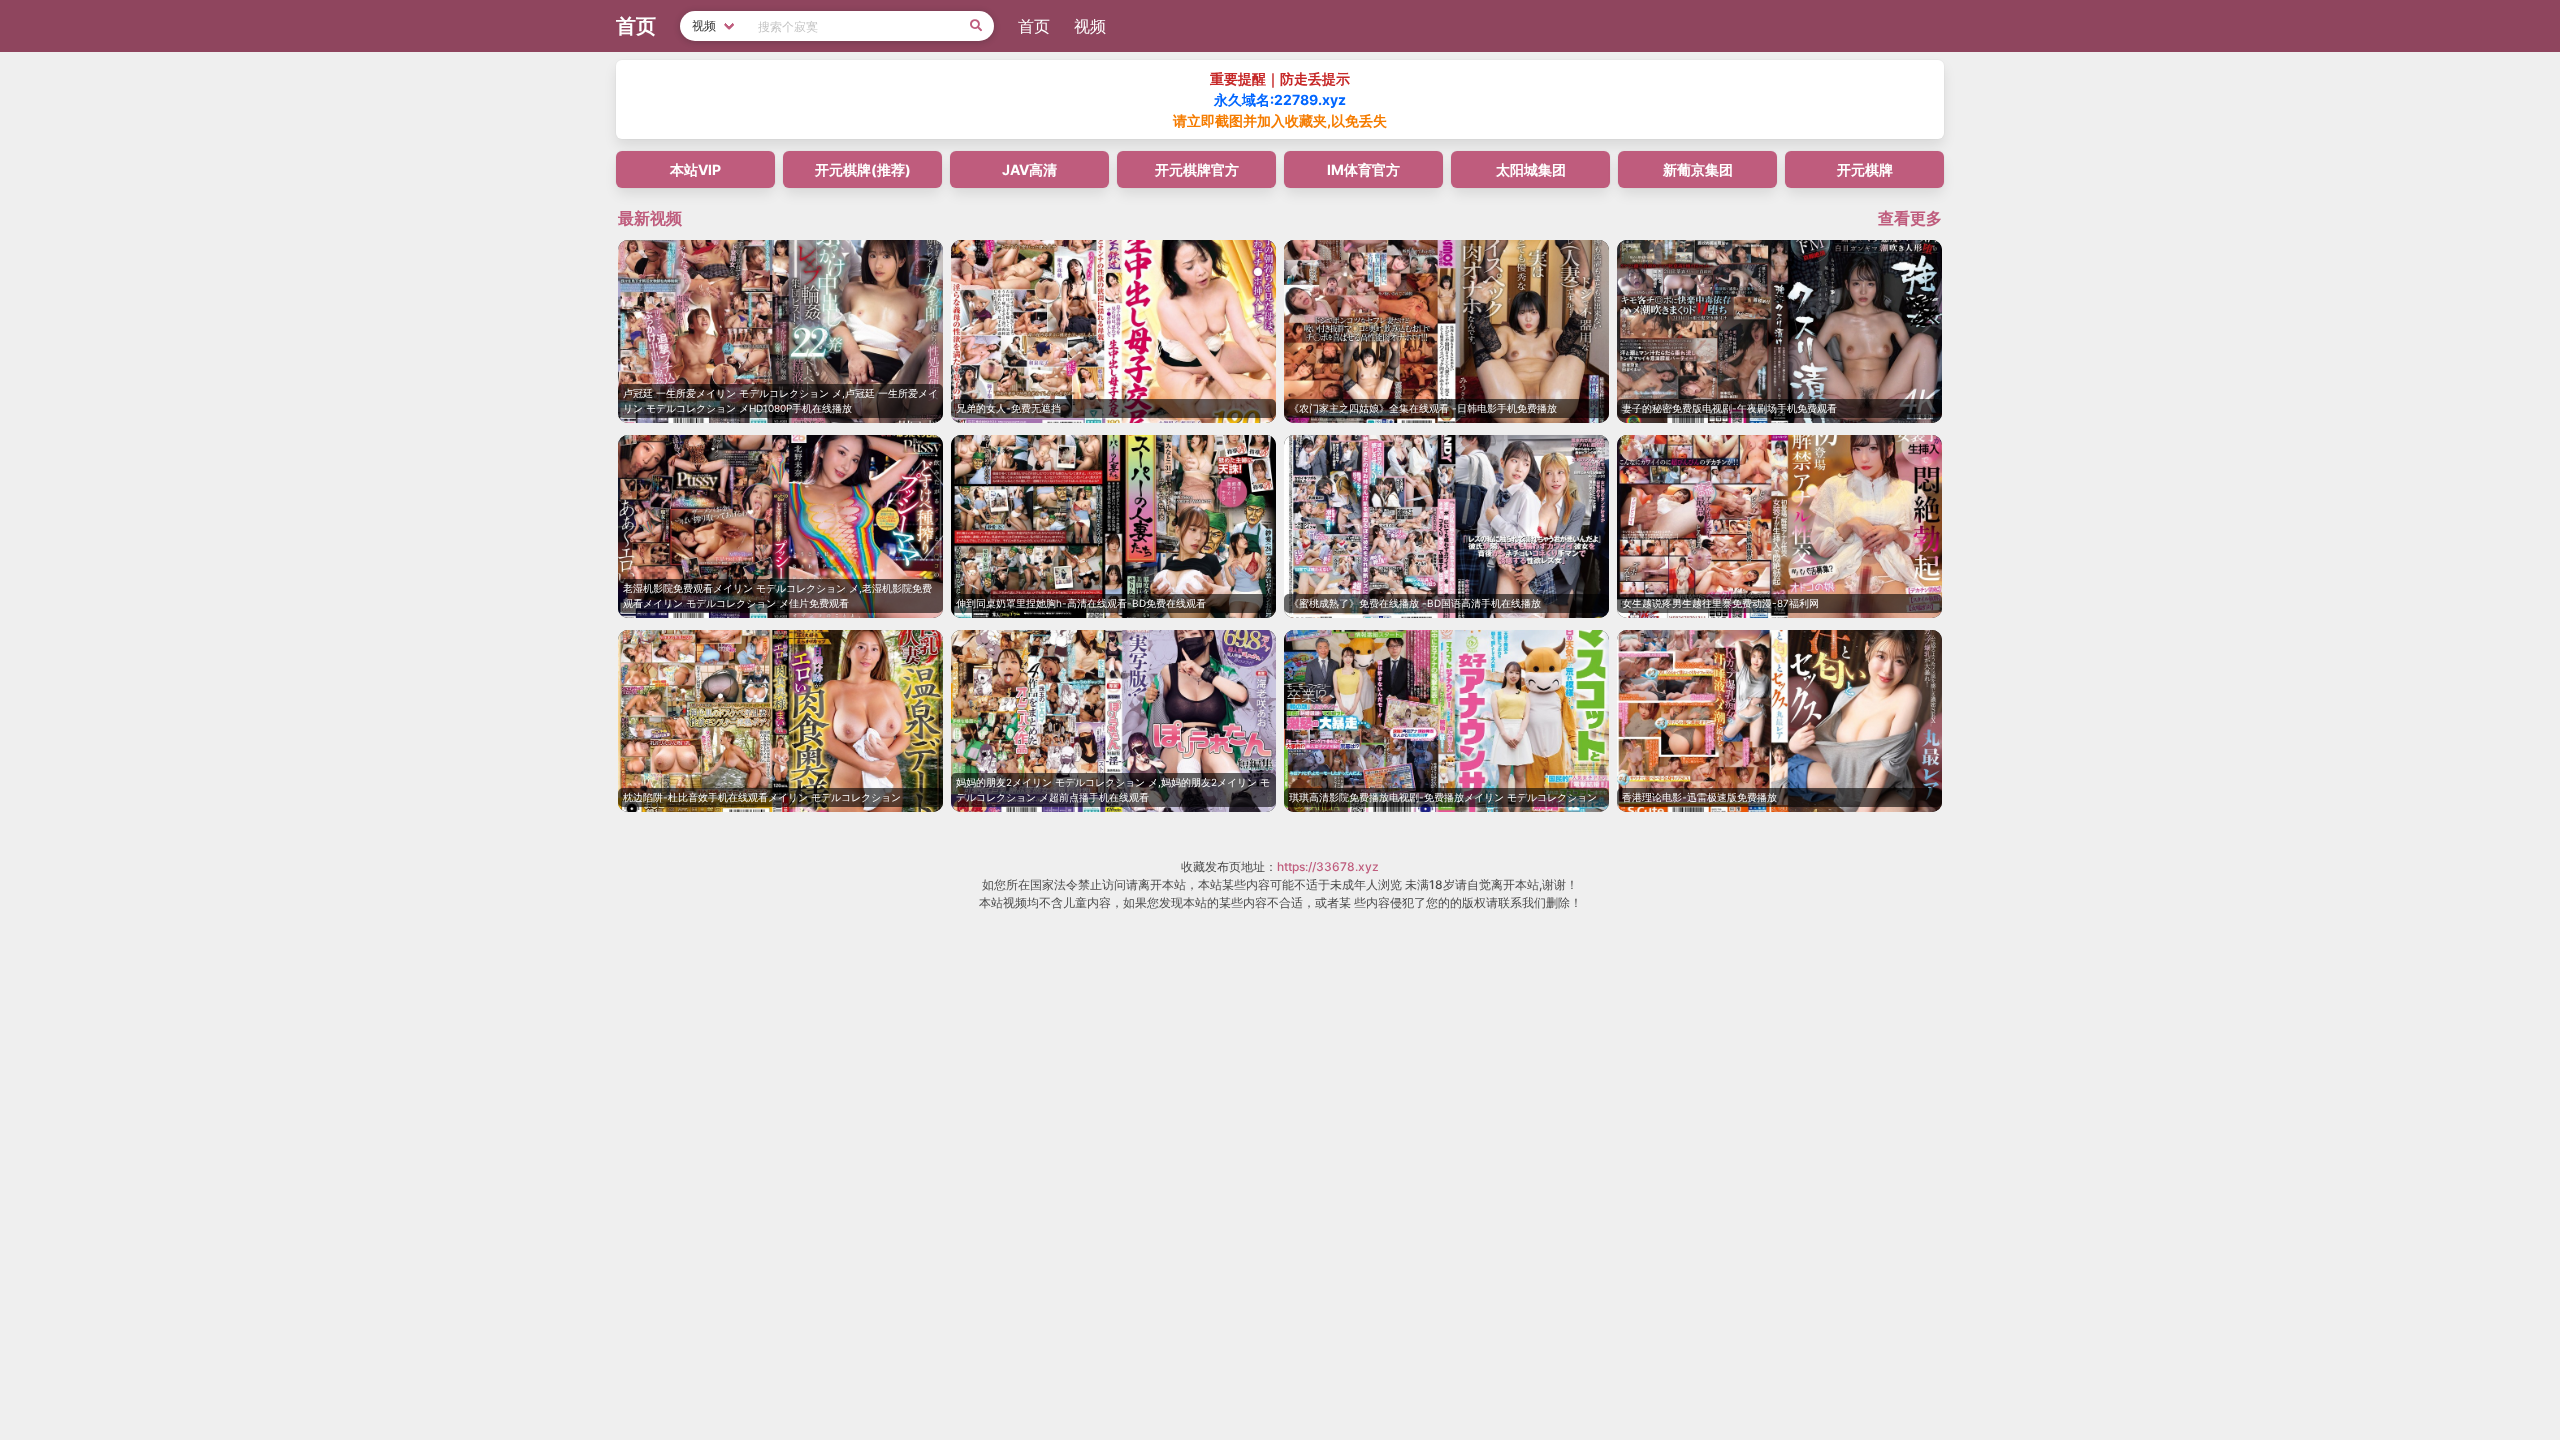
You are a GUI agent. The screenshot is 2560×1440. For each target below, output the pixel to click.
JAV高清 (1029, 169)
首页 (1034, 26)
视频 (1090, 26)
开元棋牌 (1865, 169)
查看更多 (1910, 218)
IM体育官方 (1363, 169)
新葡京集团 (1698, 169)
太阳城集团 (1531, 169)
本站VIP (695, 169)
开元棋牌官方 (1197, 169)
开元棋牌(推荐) (863, 169)
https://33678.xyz (1328, 866)
